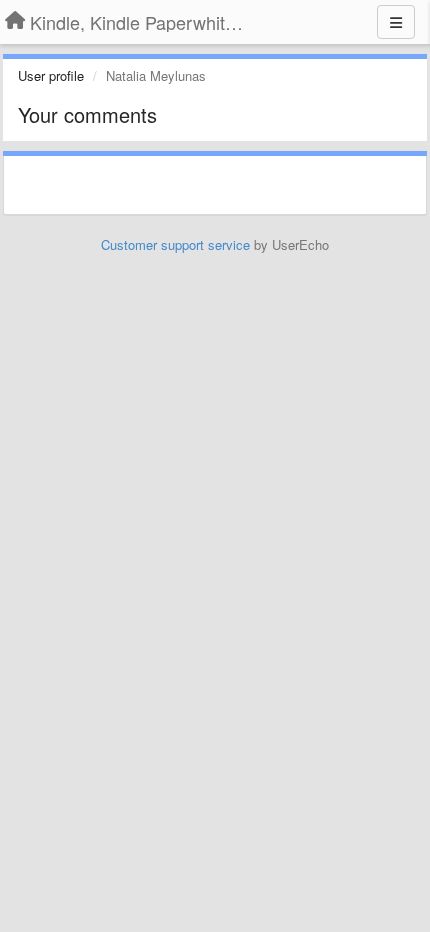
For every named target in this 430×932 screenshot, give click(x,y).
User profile (51, 75)
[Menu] (396, 22)
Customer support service (175, 244)
